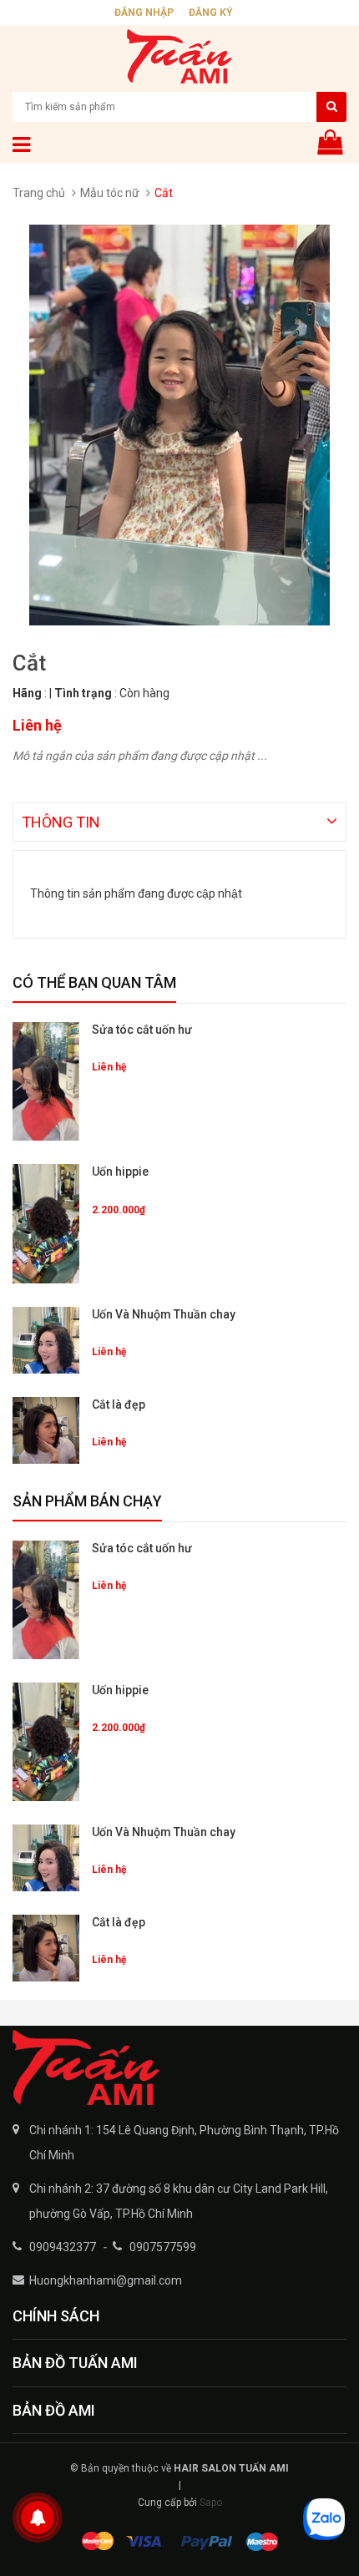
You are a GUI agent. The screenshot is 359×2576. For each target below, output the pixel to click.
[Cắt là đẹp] (46, 1430)
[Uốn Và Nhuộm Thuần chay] (46, 1340)
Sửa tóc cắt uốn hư (142, 1030)
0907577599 (163, 2247)
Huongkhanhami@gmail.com (106, 2280)
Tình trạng (83, 693)
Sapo (211, 2503)
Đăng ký (211, 13)
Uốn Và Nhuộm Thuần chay (164, 1314)
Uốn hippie (120, 1172)
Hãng (27, 693)
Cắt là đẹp (119, 1404)
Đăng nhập (144, 13)
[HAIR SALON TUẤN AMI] (179, 2067)
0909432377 (63, 2247)
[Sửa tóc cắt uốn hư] (46, 1081)
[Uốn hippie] (46, 1223)
